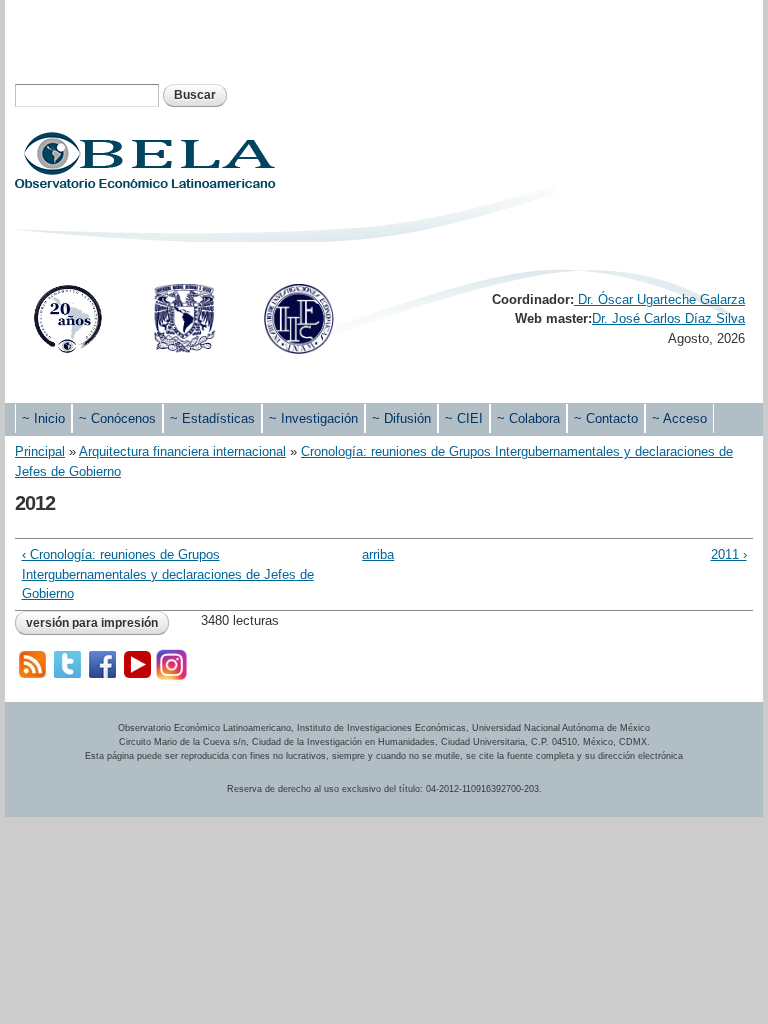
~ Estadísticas (212, 418)
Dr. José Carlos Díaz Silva (668, 318)
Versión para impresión (92, 623)
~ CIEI (464, 418)
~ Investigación (313, 418)
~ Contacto (606, 418)
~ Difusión (401, 418)
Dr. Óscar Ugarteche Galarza (659, 299)
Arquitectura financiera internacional (182, 451)
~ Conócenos (117, 418)
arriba (376, 554)
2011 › (729, 554)
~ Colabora (528, 418)
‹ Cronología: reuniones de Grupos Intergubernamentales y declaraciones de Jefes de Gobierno (168, 574)
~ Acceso (679, 418)
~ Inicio (43, 418)
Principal (40, 451)
